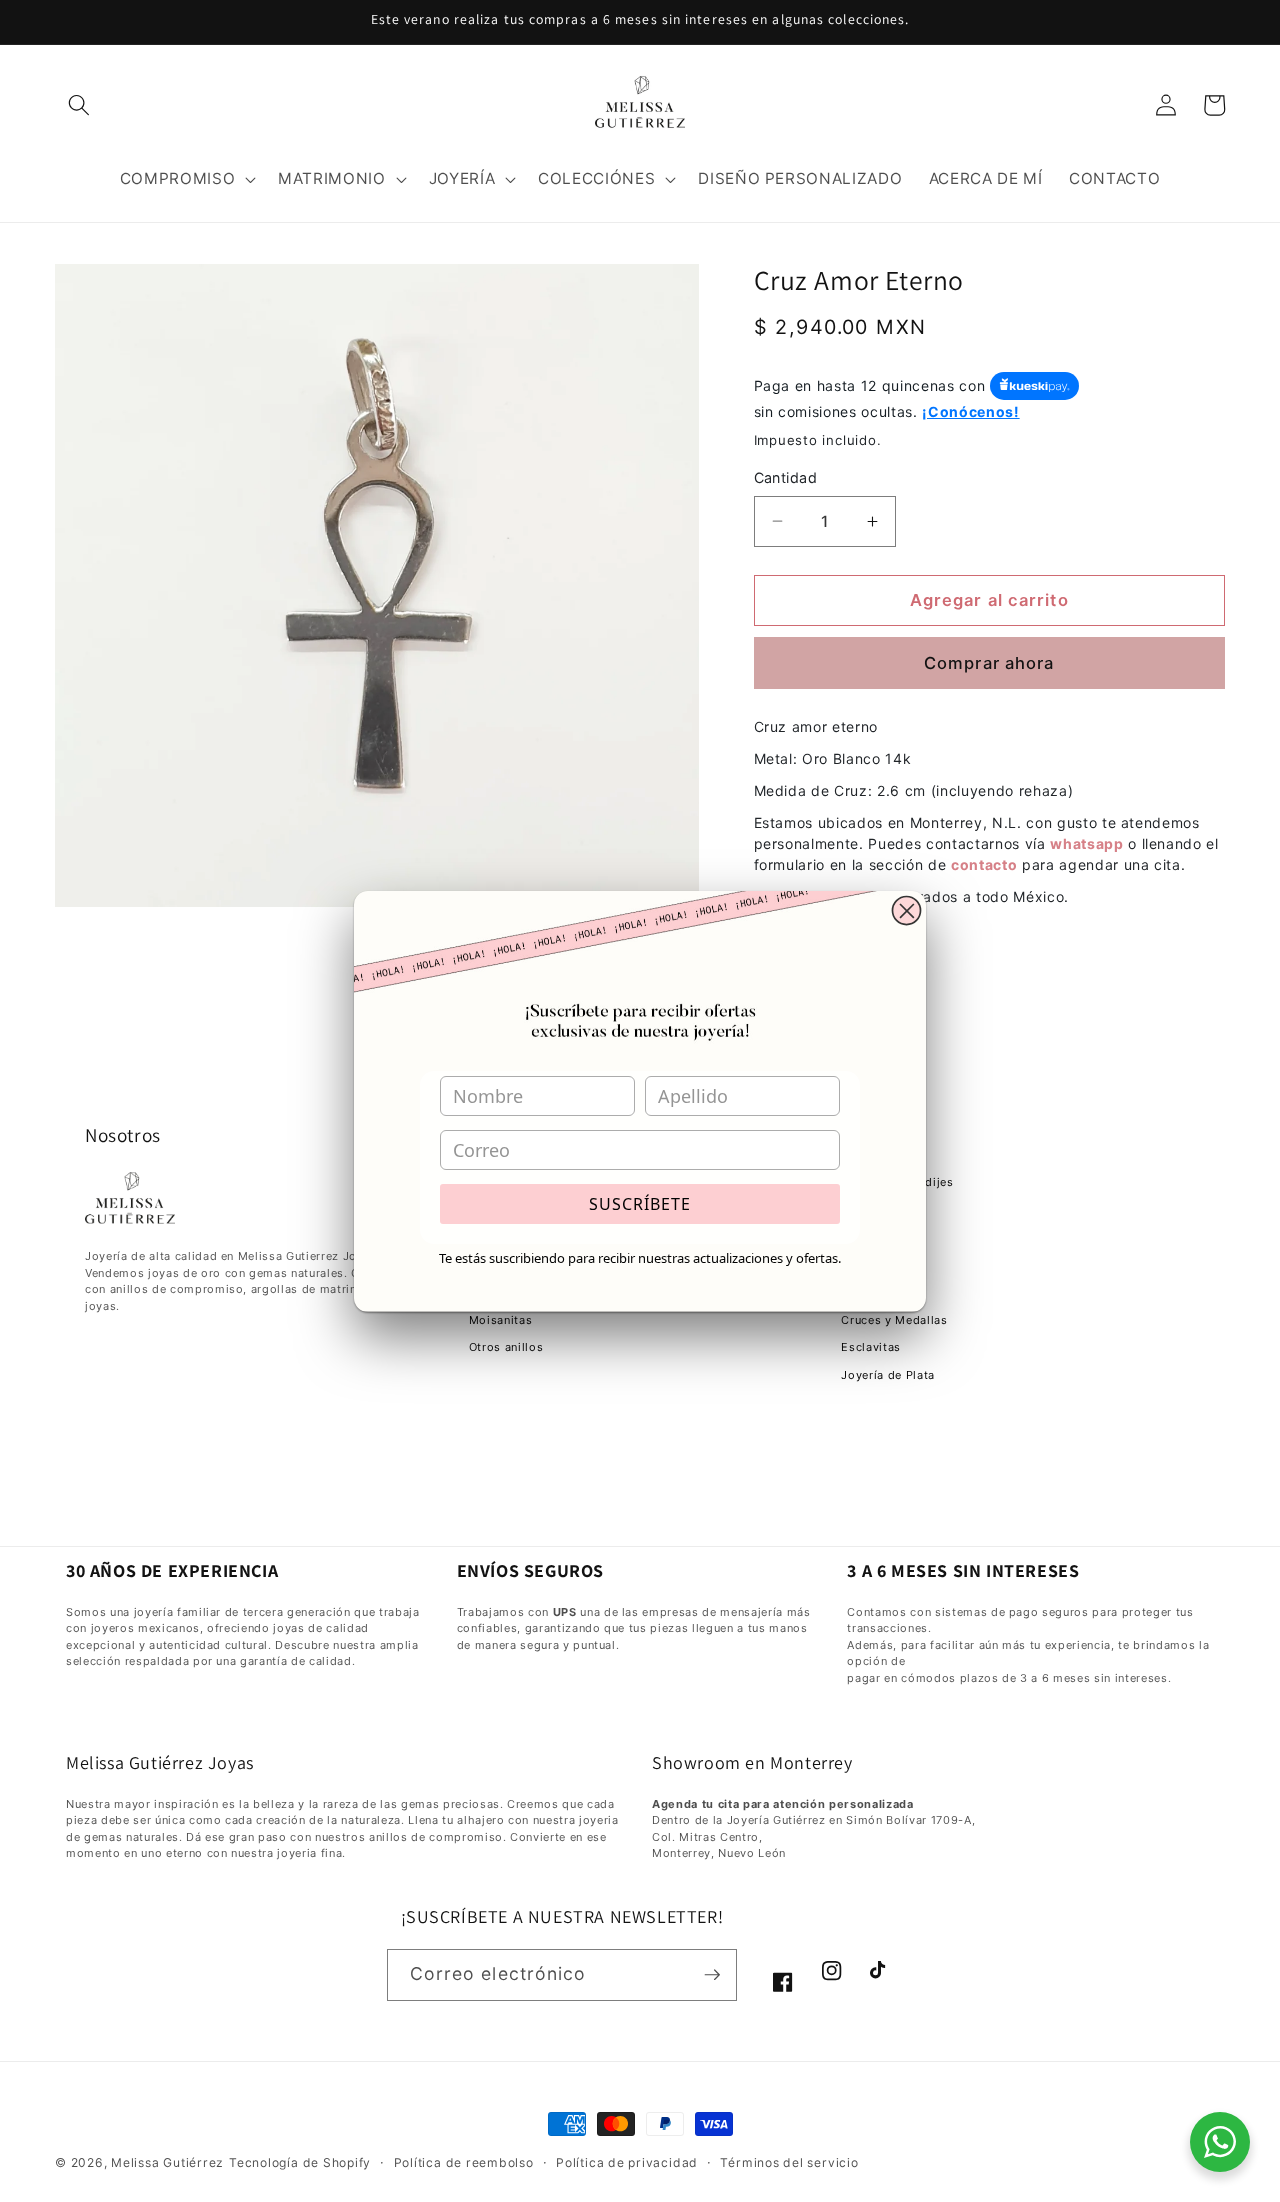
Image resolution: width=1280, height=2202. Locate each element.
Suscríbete (640, 1204)
